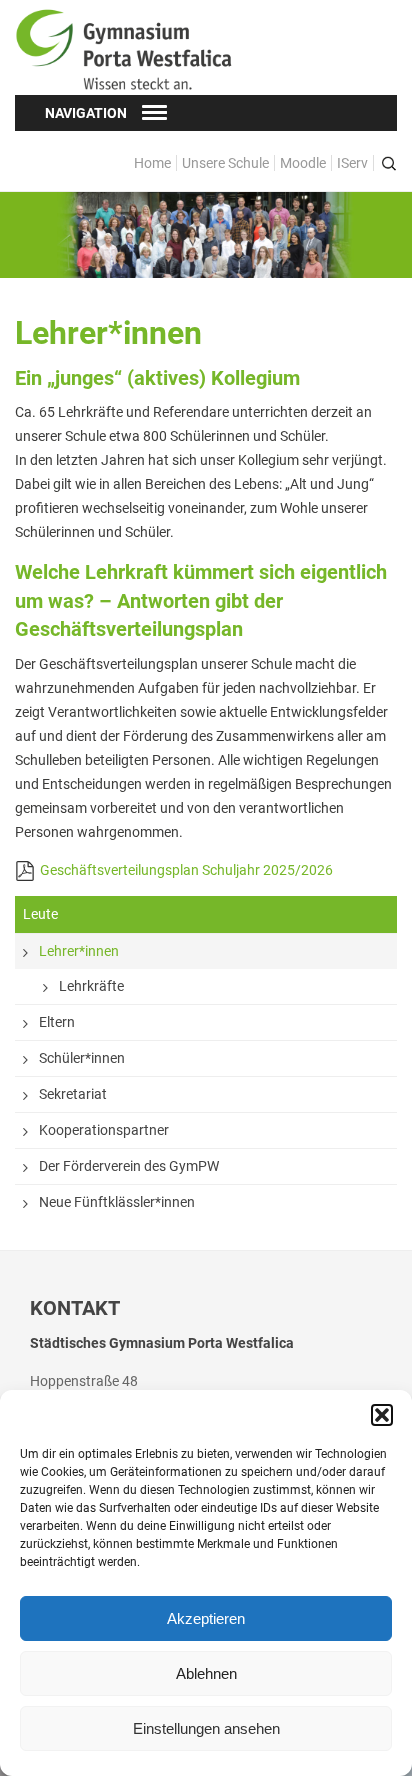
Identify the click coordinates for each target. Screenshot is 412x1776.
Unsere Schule (225, 163)
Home (152, 163)
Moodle (303, 163)
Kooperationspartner (104, 1130)
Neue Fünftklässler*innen (117, 1202)
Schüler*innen (82, 1058)
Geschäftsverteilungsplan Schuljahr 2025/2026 (186, 870)
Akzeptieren (206, 1618)
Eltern (57, 1022)
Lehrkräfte (91, 986)
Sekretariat (73, 1094)
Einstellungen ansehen (206, 1728)
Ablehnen (206, 1673)
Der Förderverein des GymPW (129, 1166)
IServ (352, 163)
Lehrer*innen (79, 951)
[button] (382, 1415)
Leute (40, 914)
